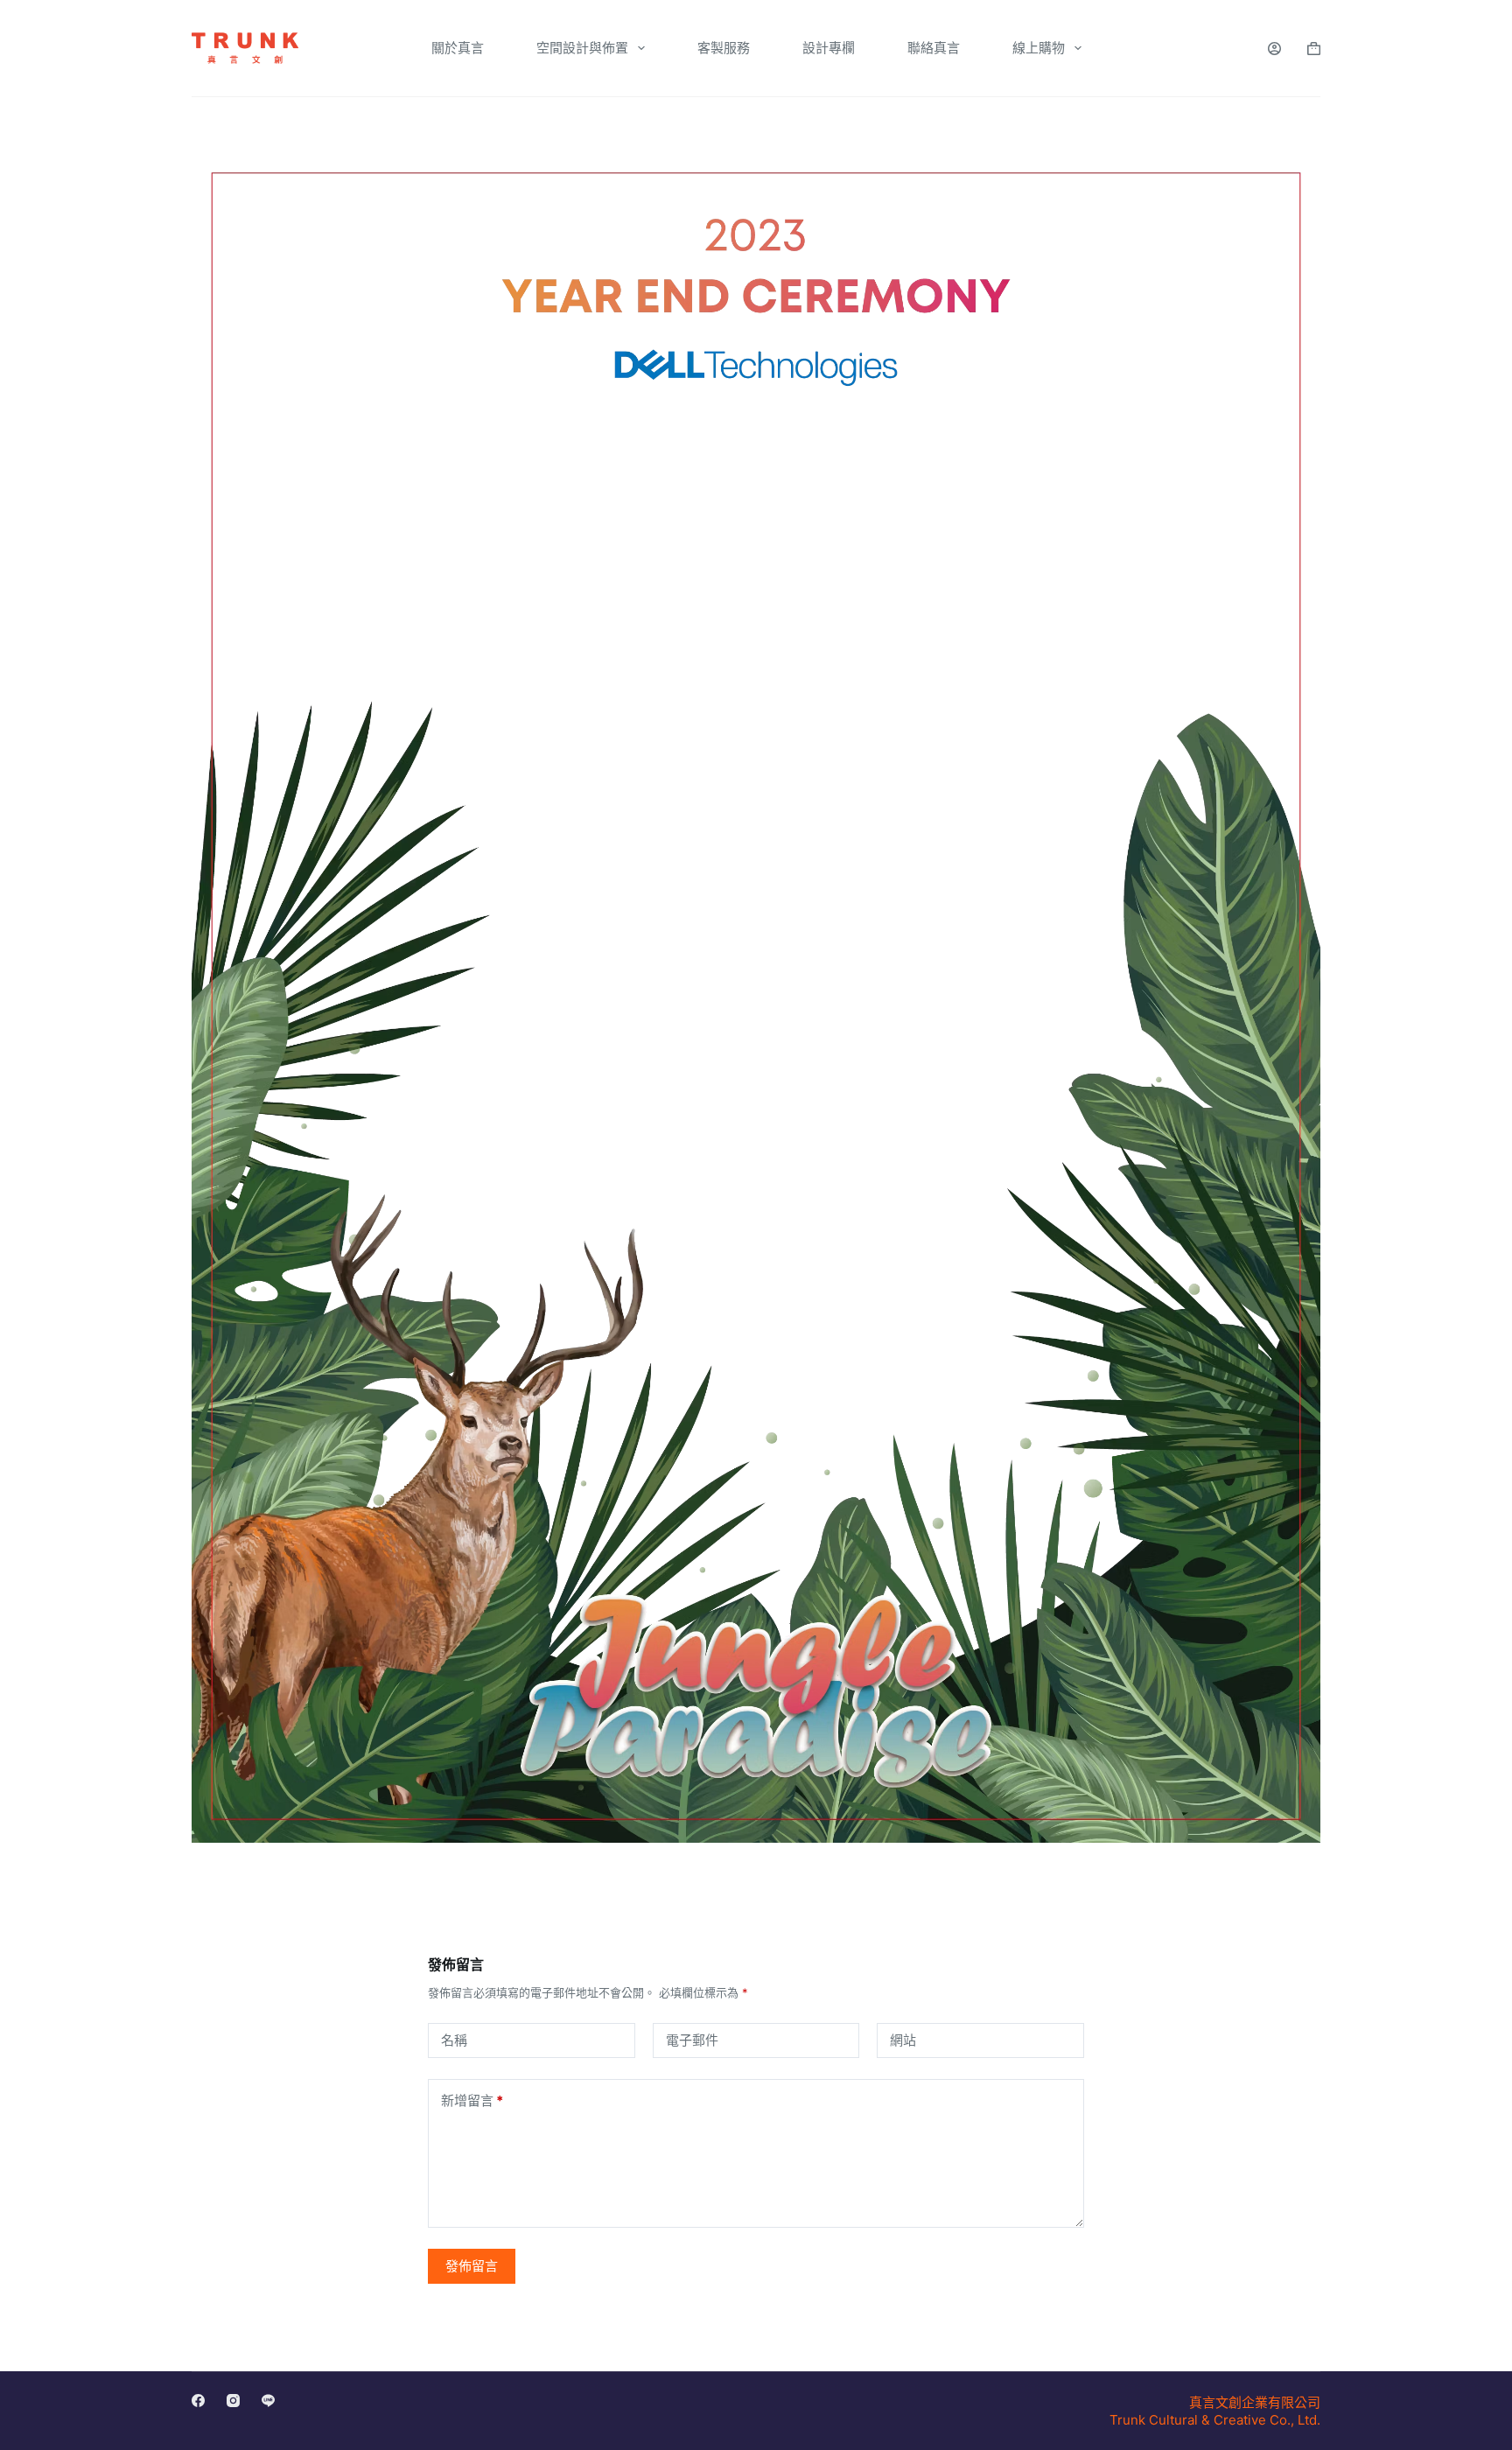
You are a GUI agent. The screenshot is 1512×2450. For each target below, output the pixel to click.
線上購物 (1039, 48)
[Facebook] (198, 2401)
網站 (903, 2040)
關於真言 (458, 48)
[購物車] (1314, 49)
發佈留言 (472, 2266)
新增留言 (472, 2100)
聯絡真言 (934, 48)
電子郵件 (692, 2040)
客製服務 (724, 48)
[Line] (268, 2401)
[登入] (1274, 49)
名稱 (454, 2040)
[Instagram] (233, 2401)
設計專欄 (829, 48)
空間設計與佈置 (582, 48)
